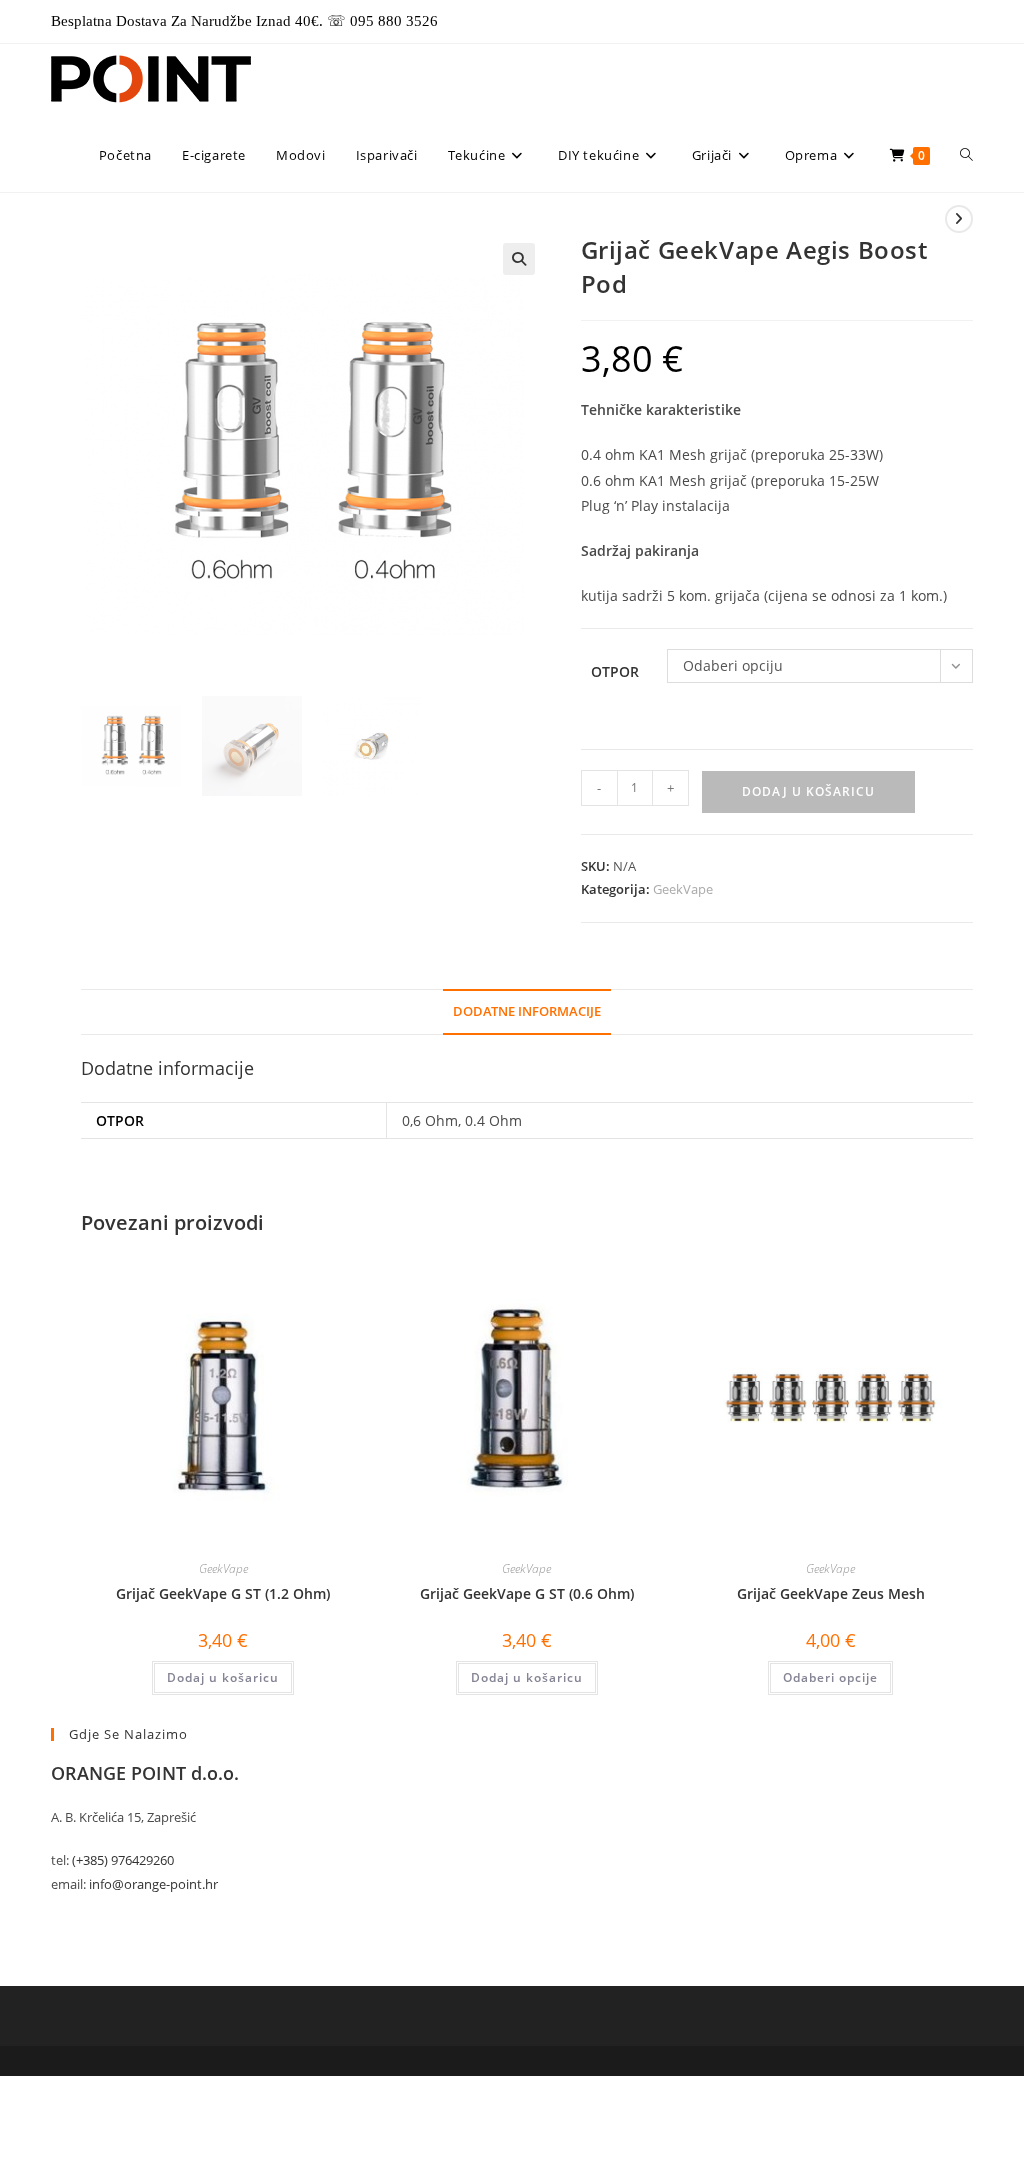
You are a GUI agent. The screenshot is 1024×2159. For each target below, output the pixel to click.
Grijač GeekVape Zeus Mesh (831, 1593)
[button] (519, 259)
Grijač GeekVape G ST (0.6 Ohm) (527, 1593)
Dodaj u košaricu (808, 791)
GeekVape (683, 889)
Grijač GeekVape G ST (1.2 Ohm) (223, 1593)
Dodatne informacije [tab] (527, 1011)
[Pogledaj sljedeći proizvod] (959, 219)
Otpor (615, 671)
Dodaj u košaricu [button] (223, 1677)
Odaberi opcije (830, 1677)
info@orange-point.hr (153, 1884)
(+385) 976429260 (123, 1860)
